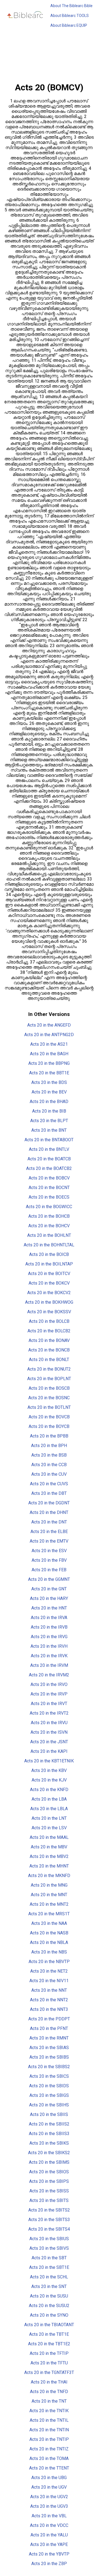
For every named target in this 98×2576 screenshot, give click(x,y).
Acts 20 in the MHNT (49, 1866)
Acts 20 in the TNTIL (49, 2420)
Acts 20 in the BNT (49, 1130)
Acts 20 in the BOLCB (49, 1321)
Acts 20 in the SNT (49, 2286)
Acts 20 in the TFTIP (49, 2353)
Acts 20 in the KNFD (49, 1790)
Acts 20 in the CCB (49, 1465)
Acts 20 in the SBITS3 (49, 2220)
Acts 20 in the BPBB (49, 1436)
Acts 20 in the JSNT (49, 1742)
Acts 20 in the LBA (49, 1799)
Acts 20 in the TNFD (49, 2392)
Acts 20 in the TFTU (49, 2363)
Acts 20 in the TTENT (49, 2468)
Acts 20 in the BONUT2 (49, 1369)
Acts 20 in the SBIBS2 (49, 2067)
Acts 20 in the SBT (49, 2258)
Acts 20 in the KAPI (49, 1751)
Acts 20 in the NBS (49, 1952)
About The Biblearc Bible (71, 6)
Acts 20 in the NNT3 (49, 2009)
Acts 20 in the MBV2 (49, 1856)
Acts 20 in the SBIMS (49, 2162)
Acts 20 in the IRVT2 (49, 1713)
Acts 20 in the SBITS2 (49, 2210)
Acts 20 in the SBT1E (49, 2267)
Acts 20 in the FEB (49, 1570)
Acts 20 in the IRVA (49, 1618)
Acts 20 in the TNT (49, 2401)
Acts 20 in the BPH (49, 1446)
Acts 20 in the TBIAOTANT (49, 2325)
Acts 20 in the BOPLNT (49, 1379)
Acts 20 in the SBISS (49, 2191)
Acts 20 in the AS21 (49, 1044)
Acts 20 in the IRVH (49, 1646)
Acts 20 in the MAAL (49, 1837)
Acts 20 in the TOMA (49, 2458)
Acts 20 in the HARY (49, 1598)
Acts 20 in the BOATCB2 (49, 1168)
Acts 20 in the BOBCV (49, 1178)
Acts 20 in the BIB (49, 1111)
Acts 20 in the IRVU (49, 1723)
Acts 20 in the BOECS (49, 1197)
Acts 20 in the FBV (49, 1560)
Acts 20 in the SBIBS (49, 2057)
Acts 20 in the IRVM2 (49, 1675)
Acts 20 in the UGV (49, 2487)
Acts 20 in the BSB (49, 1455)
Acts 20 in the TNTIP (49, 2439)
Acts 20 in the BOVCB (49, 1417)
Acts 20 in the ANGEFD (49, 1025)
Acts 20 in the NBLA (49, 1942)
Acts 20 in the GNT (49, 1589)
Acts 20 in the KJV (49, 1780)
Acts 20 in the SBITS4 (49, 2229)
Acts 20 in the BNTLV (49, 1149)
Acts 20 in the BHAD (49, 1102)
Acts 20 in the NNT (49, 1990)
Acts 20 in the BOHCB (49, 1216)
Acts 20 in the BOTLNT (49, 1407)
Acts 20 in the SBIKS (49, 2143)
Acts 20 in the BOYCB (49, 1426)
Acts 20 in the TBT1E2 (49, 2344)
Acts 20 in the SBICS (49, 2076)
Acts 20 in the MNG (49, 1885)
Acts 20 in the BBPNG (49, 1063)
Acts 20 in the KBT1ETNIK (49, 1761)
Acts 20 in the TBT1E (49, 2334)
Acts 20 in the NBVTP (49, 1962)
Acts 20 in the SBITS (49, 2200)
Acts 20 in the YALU (49, 2535)
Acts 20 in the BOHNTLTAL (49, 1245)
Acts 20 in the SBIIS (49, 2114)
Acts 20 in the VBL (49, 2516)
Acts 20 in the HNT (49, 1608)
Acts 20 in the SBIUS (49, 2239)
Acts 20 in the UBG (49, 2478)
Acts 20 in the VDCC (49, 2525)
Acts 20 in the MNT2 (49, 1904)
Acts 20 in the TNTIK (49, 2411)
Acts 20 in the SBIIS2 (49, 2124)
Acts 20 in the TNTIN (49, 2430)
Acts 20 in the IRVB (49, 1627)
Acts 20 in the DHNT (49, 1512)
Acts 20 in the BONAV (49, 1340)
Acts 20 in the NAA (49, 1923)
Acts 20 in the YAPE (49, 2544)
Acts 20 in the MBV (49, 1847)
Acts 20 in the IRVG (49, 1637)
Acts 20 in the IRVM (49, 1665)
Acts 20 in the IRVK (49, 1656)
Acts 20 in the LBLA (49, 1809)
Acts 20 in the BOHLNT (49, 1235)
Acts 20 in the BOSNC (49, 1398)
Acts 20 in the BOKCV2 (49, 1293)
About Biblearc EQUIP (69, 25)
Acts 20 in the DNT (49, 1522)
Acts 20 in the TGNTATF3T (49, 2372)
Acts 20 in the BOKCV (49, 1283)
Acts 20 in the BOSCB (49, 1388)
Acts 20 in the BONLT (49, 1360)
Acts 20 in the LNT (49, 1818)
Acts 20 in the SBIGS (49, 2095)
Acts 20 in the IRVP (49, 1694)
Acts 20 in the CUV (49, 1474)
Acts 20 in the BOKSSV (49, 1312)
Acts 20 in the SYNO (49, 2315)
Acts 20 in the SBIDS (49, 2086)
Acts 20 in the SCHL (49, 2277)
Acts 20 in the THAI (49, 2382)
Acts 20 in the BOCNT (49, 1188)
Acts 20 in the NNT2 (49, 2000)
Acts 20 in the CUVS (49, 1484)
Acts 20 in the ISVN (49, 1732)
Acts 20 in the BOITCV (49, 1274)
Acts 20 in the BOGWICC (49, 1207)
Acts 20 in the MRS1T (49, 1914)
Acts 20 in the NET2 (49, 1971)
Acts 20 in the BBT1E (49, 1073)
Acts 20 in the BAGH (49, 1054)
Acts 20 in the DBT (49, 1493)
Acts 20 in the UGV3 (49, 2506)
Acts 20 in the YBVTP (49, 2554)
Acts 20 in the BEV (49, 1092)
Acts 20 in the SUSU (49, 2296)
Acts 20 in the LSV (49, 1828)
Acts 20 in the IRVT (49, 1704)
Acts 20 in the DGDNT (49, 1503)
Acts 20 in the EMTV (49, 1541)
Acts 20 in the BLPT (49, 1121)
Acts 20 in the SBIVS (49, 2248)
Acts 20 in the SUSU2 (49, 2306)
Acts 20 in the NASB (49, 1933)
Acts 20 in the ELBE (49, 1532)
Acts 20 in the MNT (49, 1895)
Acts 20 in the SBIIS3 (49, 2134)
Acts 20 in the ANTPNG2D (49, 1035)
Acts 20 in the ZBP (49, 2564)
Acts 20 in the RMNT (49, 2038)
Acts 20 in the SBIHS (49, 2105)
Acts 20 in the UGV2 (49, 2497)
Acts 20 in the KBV (49, 1770)
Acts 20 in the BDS (49, 1082)
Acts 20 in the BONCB (49, 1350)
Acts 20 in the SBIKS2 (49, 2153)
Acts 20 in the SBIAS (49, 2048)
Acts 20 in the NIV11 (49, 1981)
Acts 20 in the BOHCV (49, 1226)
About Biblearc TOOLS (70, 16)
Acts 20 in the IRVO (49, 1684)
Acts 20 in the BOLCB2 (49, 1331)
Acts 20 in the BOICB (49, 1254)
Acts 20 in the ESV (49, 1551)
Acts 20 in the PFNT (49, 2028)
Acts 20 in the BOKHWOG (49, 1302)
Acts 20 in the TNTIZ (49, 2449)
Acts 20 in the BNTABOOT (49, 1140)
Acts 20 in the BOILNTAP (49, 1264)
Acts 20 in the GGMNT (49, 1579)
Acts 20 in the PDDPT (49, 2019)
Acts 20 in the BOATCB (49, 1159)
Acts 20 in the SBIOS (49, 2172)
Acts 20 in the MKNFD (49, 1876)
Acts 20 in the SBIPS (49, 2181)
